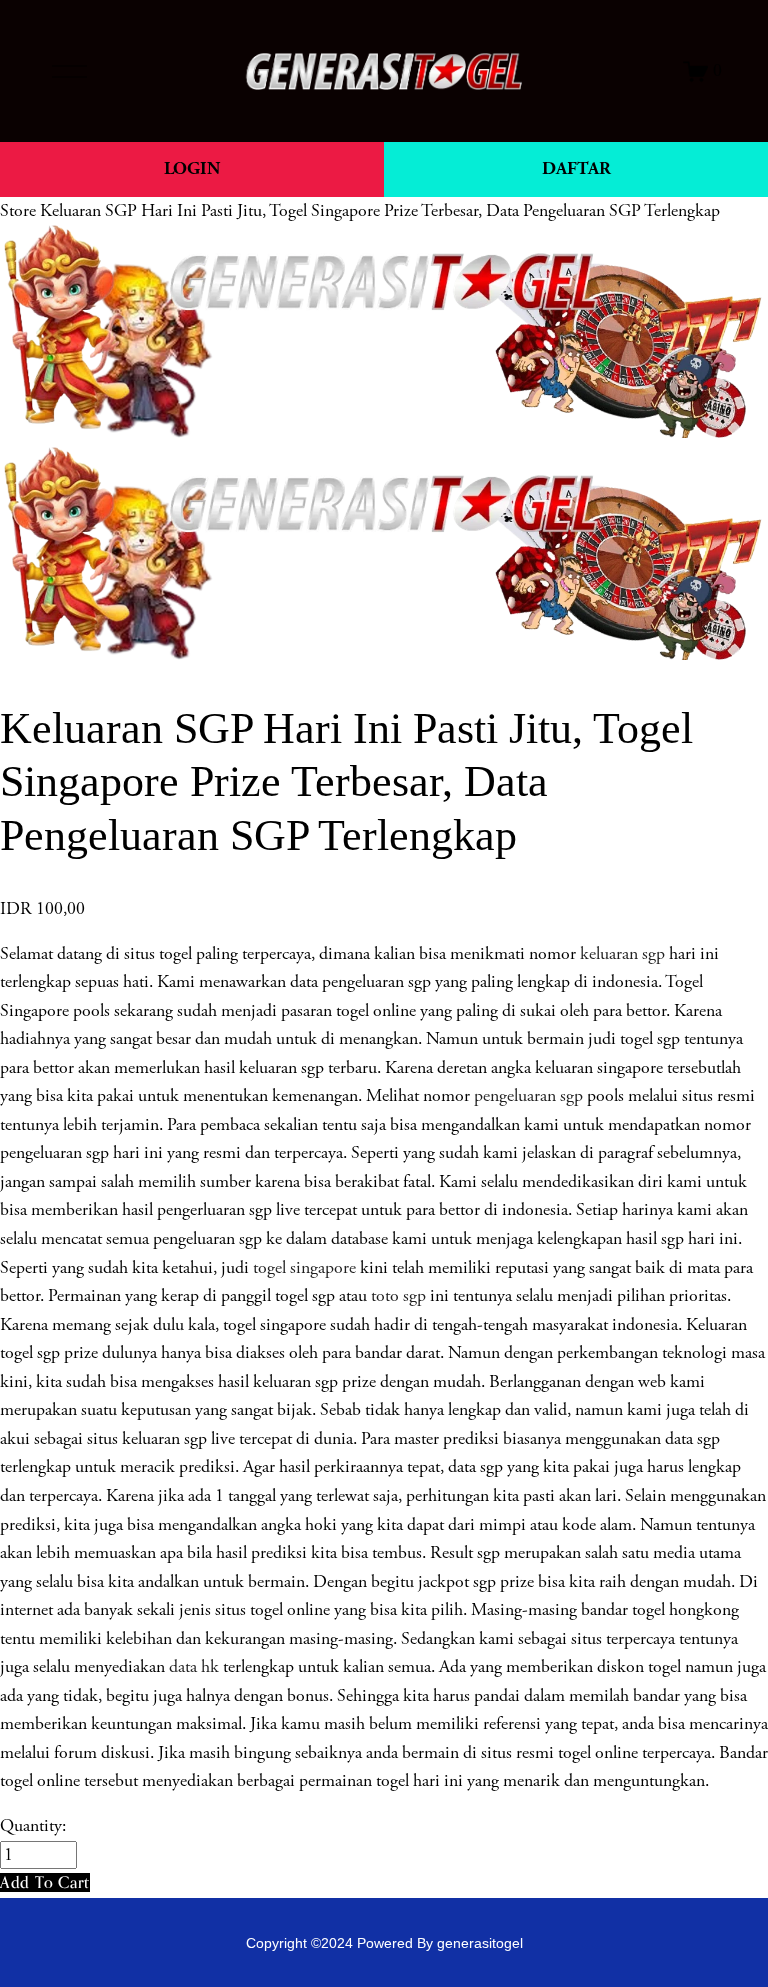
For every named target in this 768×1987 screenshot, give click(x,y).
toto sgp (398, 1296)
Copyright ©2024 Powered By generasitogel (384, 1943)
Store (18, 211)
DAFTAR (576, 168)
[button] (45, 1882)
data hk (194, 1667)
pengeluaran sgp (528, 1096)
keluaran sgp (622, 954)
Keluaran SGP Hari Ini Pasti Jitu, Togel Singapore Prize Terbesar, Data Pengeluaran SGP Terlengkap (380, 211)
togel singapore (304, 1268)
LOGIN (192, 168)
